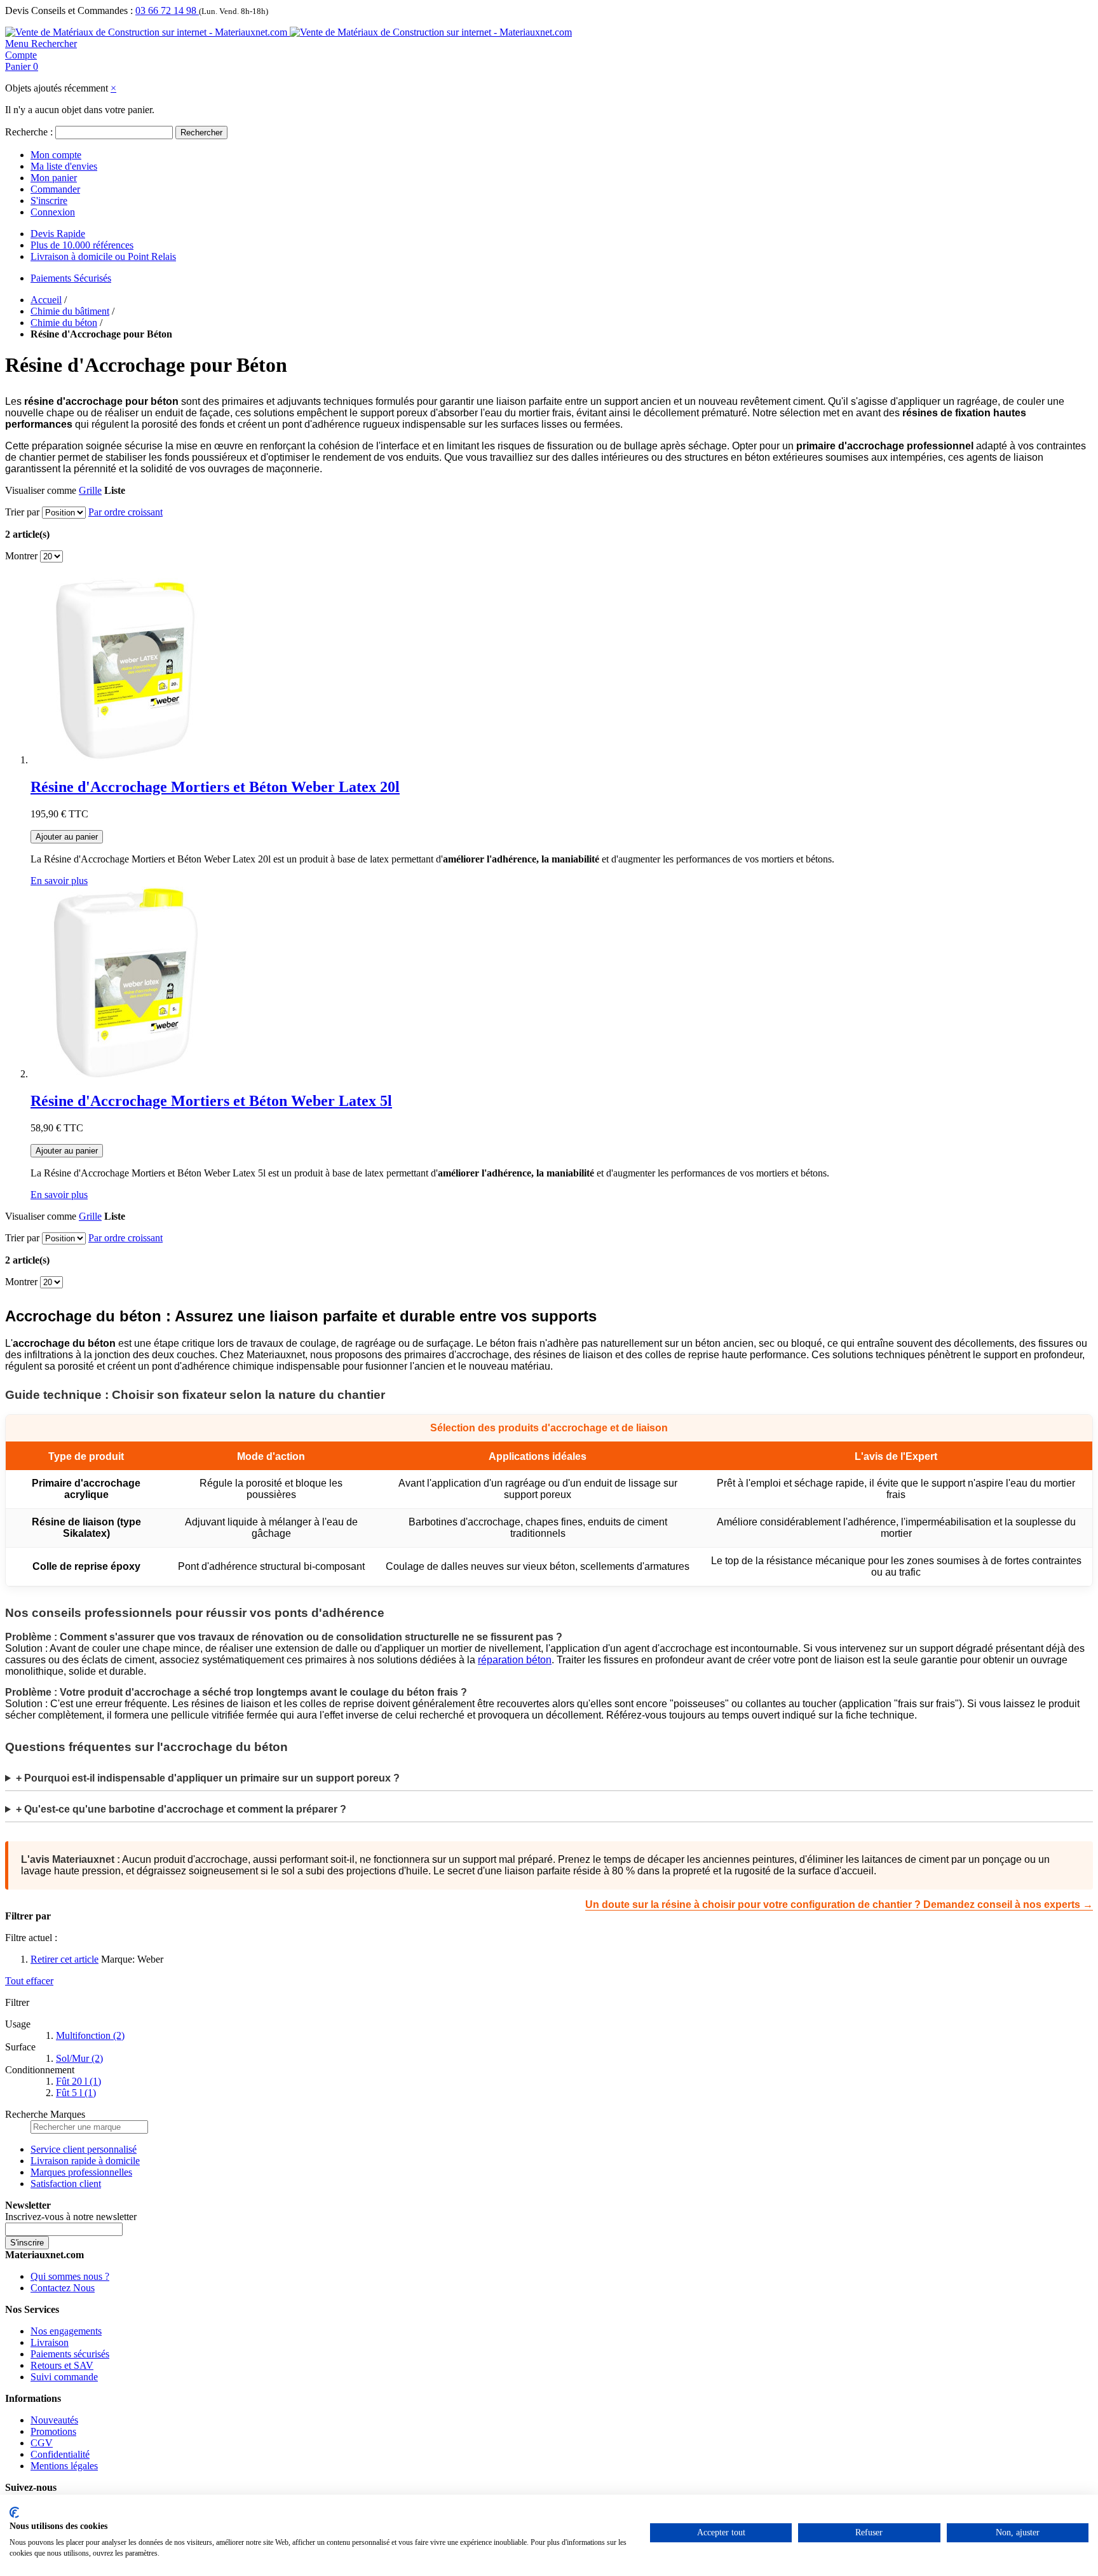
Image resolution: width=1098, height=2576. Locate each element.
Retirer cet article (64, 1959)
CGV (42, 2443)
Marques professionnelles (81, 2172)
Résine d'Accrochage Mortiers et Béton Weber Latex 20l (215, 787)
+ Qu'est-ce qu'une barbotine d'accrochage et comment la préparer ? (181, 1809)
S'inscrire (49, 201)
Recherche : (29, 132)
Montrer (21, 556)
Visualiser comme (41, 490)
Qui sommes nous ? (70, 2276)
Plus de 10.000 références (82, 245)
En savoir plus (59, 881)
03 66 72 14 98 (167, 10)
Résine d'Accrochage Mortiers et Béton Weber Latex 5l (211, 1101)
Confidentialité (60, 2454)
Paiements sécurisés (70, 2354)
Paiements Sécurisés (71, 278)
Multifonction (90, 2035)
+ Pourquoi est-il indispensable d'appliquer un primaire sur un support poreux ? (208, 1778)
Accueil (46, 300)
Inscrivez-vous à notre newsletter (71, 2217)
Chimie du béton (64, 323)
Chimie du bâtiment (70, 311)
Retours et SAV (62, 2365)
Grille (90, 490)
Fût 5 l (76, 2093)
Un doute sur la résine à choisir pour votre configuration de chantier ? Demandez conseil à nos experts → (839, 1905)
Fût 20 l (78, 2081)
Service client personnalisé (84, 2149)
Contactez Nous (63, 2288)
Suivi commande (64, 2377)
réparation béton (515, 1660)
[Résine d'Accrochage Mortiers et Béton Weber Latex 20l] (126, 760)
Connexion (53, 212)
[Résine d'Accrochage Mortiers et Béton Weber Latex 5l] (126, 1074)
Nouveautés (54, 2420)
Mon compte (56, 155)
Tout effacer (29, 1981)
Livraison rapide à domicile (85, 2161)
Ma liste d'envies (64, 166)
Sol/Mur (79, 2058)
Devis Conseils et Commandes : (69, 10)
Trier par (22, 512)
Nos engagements (66, 2331)
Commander (55, 189)
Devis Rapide (58, 234)
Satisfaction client (66, 2184)
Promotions (53, 2431)
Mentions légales (64, 2466)
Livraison (50, 2342)
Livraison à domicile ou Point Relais (103, 256)
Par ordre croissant (125, 512)
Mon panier (54, 178)
